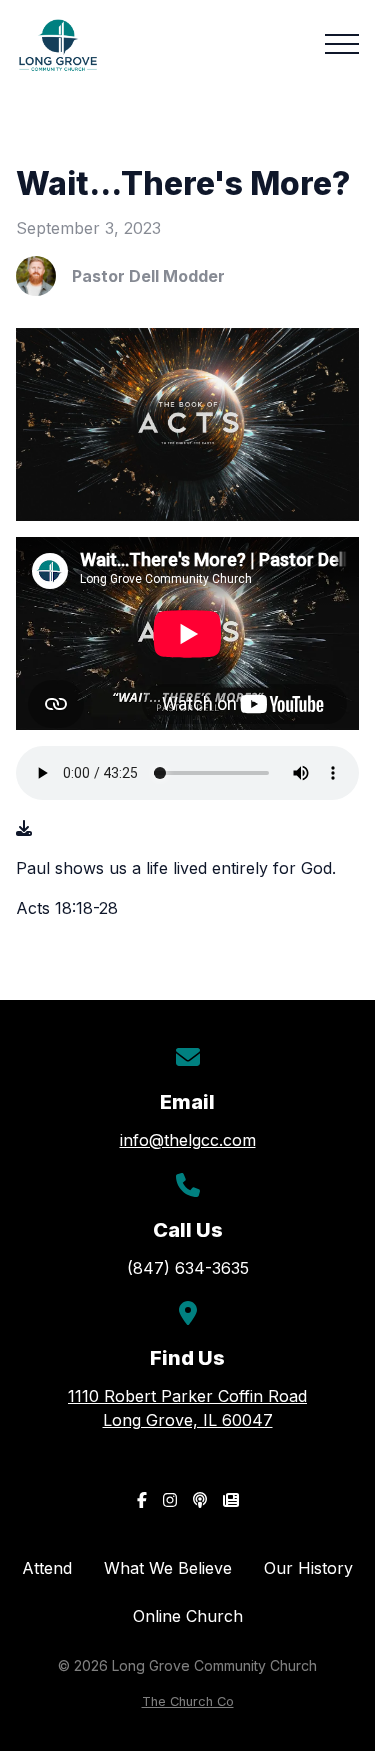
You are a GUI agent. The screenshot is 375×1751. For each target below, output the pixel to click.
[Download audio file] (24, 828)
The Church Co (188, 1701)
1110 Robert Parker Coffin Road (187, 1408)
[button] (342, 44)
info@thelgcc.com (188, 1140)
